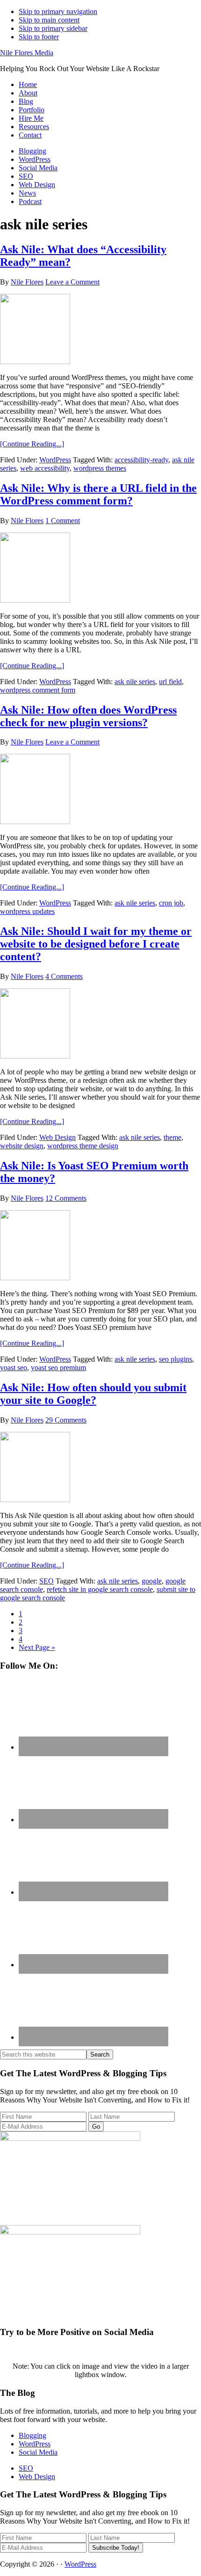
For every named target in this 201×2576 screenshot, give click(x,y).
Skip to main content (49, 20)
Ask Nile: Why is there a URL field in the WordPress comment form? (98, 494)
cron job (171, 903)
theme (172, 1137)
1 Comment (63, 521)
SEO (26, 176)
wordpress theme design (83, 1146)
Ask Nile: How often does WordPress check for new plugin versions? (88, 716)
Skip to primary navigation (58, 11)
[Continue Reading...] (32, 444)
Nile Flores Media (27, 53)
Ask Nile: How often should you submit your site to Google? (93, 1394)
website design (22, 1146)
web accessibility (45, 468)
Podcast (30, 201)
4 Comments (64, 976)
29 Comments (66, 1420)
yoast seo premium (58, 1368)
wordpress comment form (38, 690)
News (27, 193)
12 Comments (66, 1198)
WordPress (35, 159)
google (152, 1581)
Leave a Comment (72, 282)
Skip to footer (39, 37)
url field (170, 682)
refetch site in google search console (100, 1589)
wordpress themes (100, 468)
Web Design (37, 185)
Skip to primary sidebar (53, 28)
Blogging (32, 151)
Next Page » (37, 1647)
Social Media (38, 168)
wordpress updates (27, 911)
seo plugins (176, 1359)
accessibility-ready (141, 460)
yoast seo (14, 1368)
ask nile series (135, 682)
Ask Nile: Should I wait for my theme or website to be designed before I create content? (96, 944)
